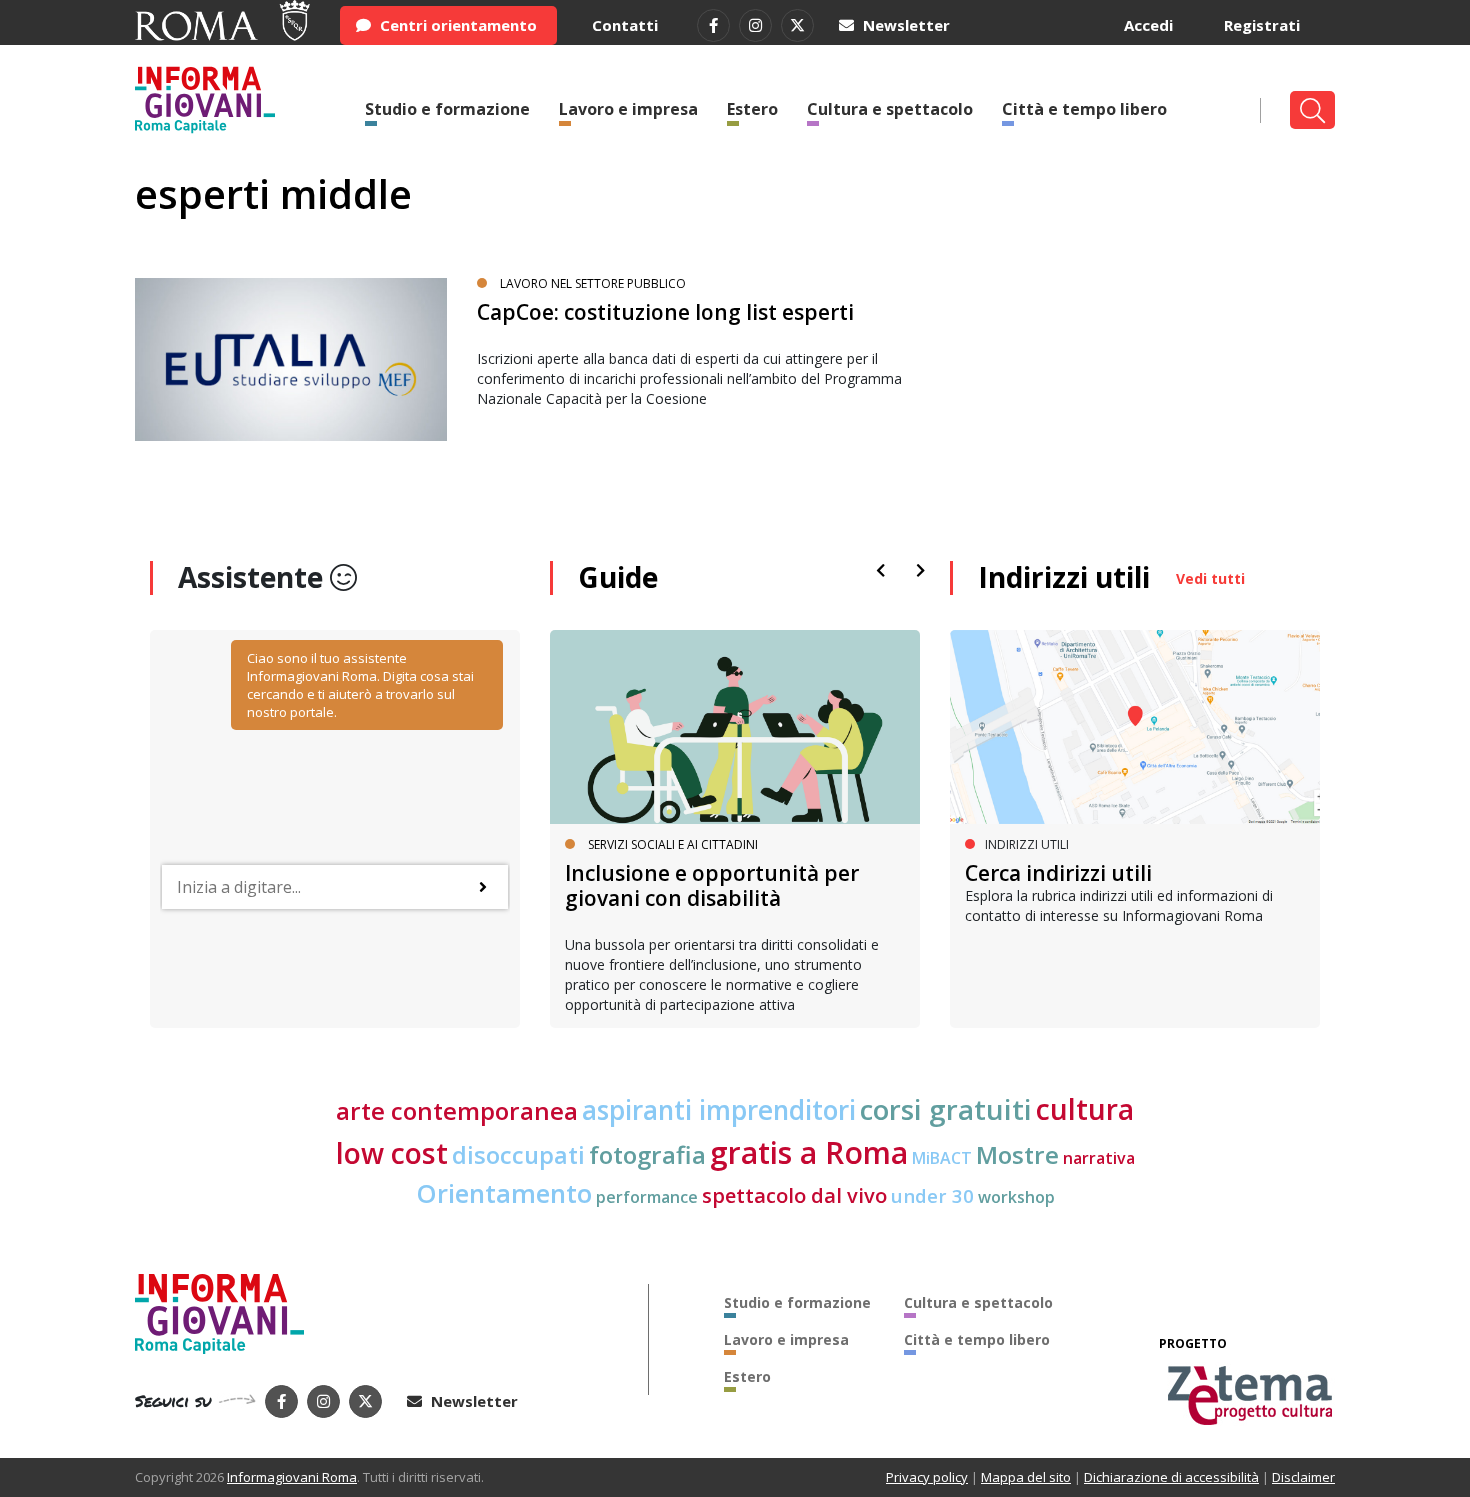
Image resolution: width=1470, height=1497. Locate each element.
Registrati (1262, 25)
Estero (752, 109)
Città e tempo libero (1084, 109)
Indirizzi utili (1064, 577)
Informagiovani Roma (292, 1477)
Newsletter (904, 25)
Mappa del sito (1026, 1477)
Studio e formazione (447, 109)
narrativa (1099, 1158)
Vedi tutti (1210, 578)
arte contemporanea (457, 1110)
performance (647, 1197)
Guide (618, 577)
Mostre (1017, 1154)
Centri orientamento (456, 25)
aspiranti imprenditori (719, 1110)
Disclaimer (1303, 1477)
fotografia (647, 1154)
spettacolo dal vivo (794, 1195)
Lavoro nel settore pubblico (593, 283)
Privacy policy (927, 1477)
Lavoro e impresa (628, 109)
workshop (1016, 1197)
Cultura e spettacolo (890, 109)
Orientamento (504, 1193)
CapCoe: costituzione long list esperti (665, 312)
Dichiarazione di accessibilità (1171, 1477)
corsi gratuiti (946, 1109)
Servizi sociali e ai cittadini (673, 844)
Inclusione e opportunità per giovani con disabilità (712, 885)
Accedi (1148, 25)
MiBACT (942, 1158)
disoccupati (518, 1155)
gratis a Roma (809, 1152)
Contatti (625, 25)
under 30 (932, 1195)
